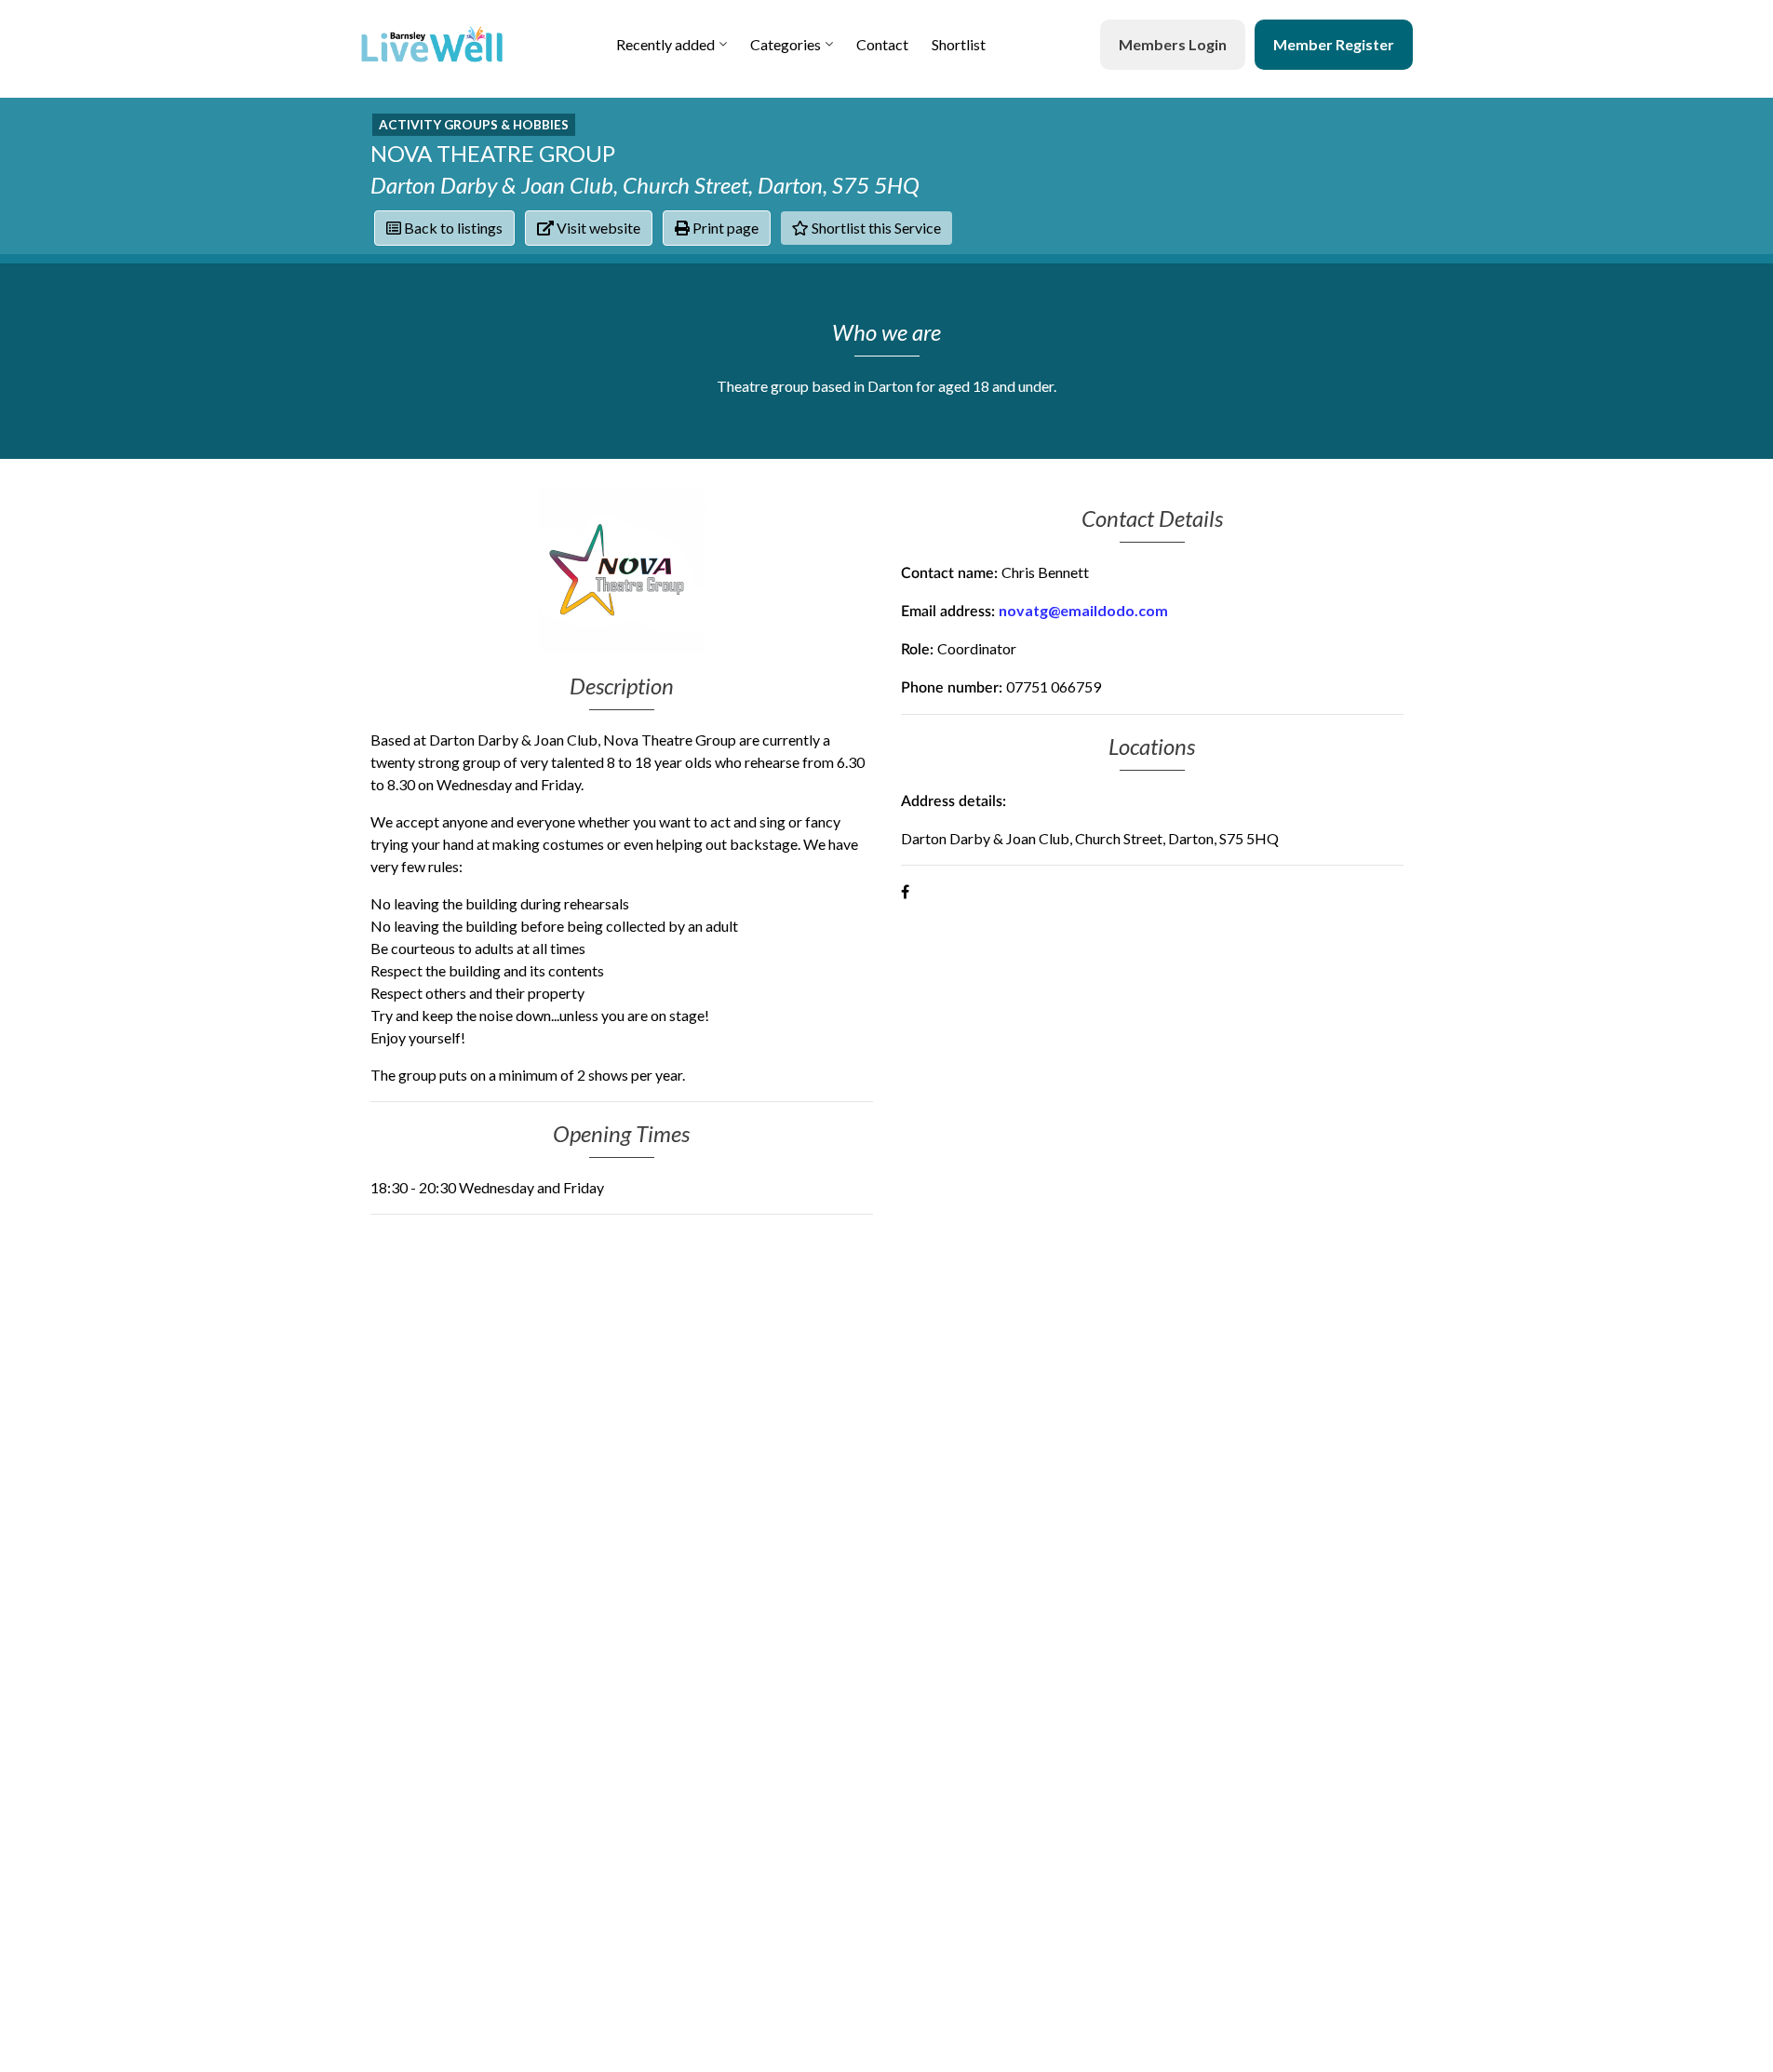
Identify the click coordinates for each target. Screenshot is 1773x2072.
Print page (724, 228)
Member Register (1334, 44)
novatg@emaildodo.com (1083, 610)
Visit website (597, 228)
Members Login (1173, 44)
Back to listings (452, 228)
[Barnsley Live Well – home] (432, 44)
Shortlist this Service (875, 228)
